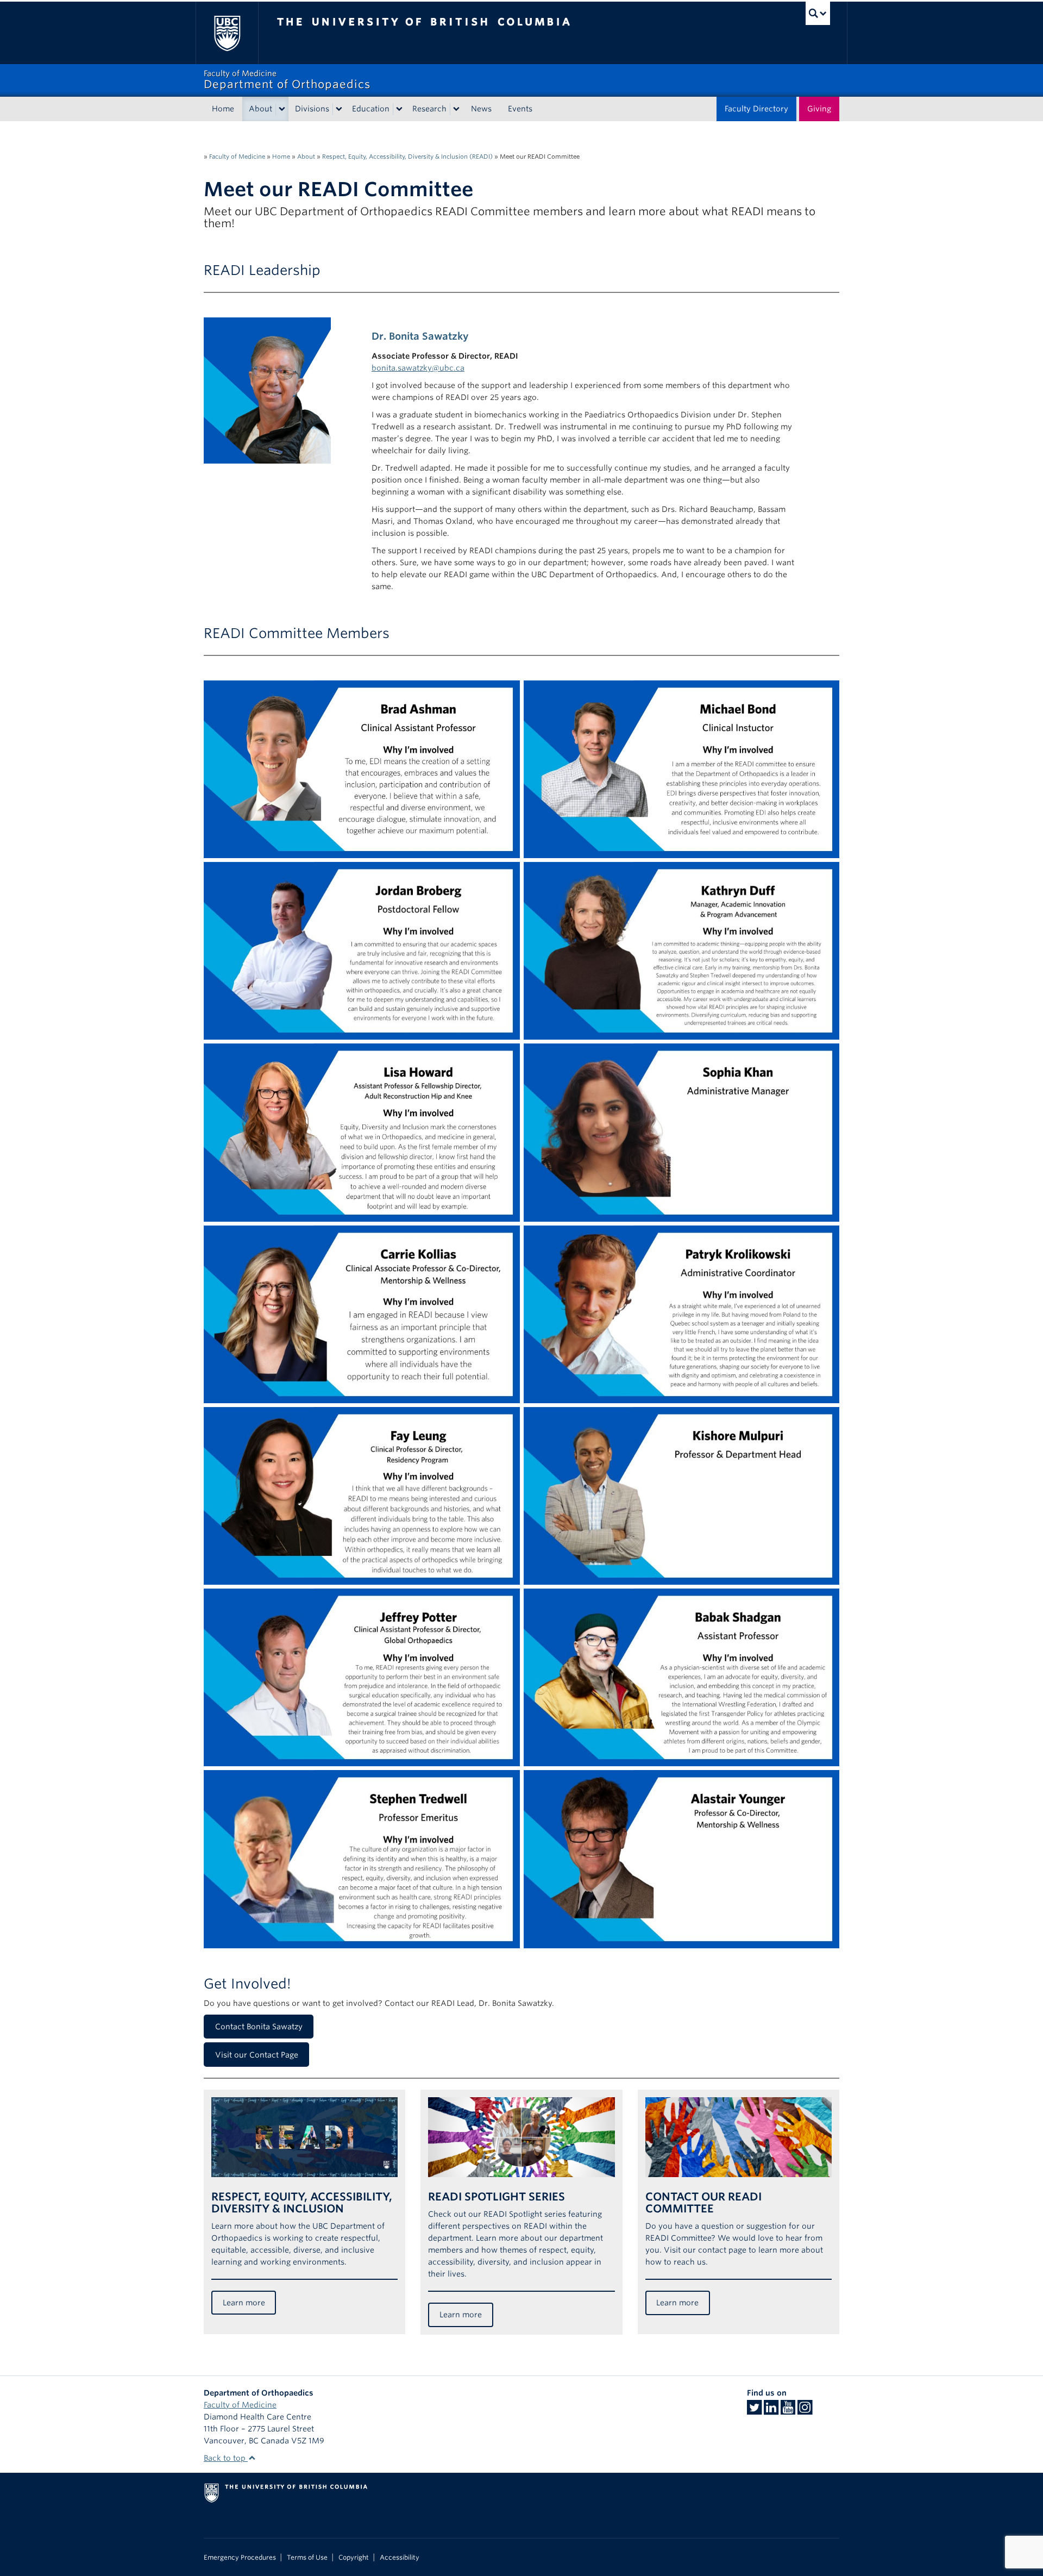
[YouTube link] (788, 2411)
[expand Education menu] (399, 109)
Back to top (226, 2458)
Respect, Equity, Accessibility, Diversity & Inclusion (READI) (407, 157)
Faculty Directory (756, 109)
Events (520, 109)
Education (371, 109)
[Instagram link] (805, 2411)
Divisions (312, 109)
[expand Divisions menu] (339, 109)
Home (223, 109)
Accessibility (400, 2558)
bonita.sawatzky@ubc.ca (418, 368)
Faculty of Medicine (237, 157)
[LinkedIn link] (771, 2411)
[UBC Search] (818, 13)
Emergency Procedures (240, 2558)
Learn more (244, 2303)
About (260, 109)
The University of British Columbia (227, 33)
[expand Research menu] (456, 109)
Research (429, 109)
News (481, 109)
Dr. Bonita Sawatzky (420, 336)
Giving (819, 109)
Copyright (354, 2558)
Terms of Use (307, 2558)
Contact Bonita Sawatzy (259, 2027)
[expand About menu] (282, 109)
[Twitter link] (754, 2411)
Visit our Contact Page (257, 2055)
